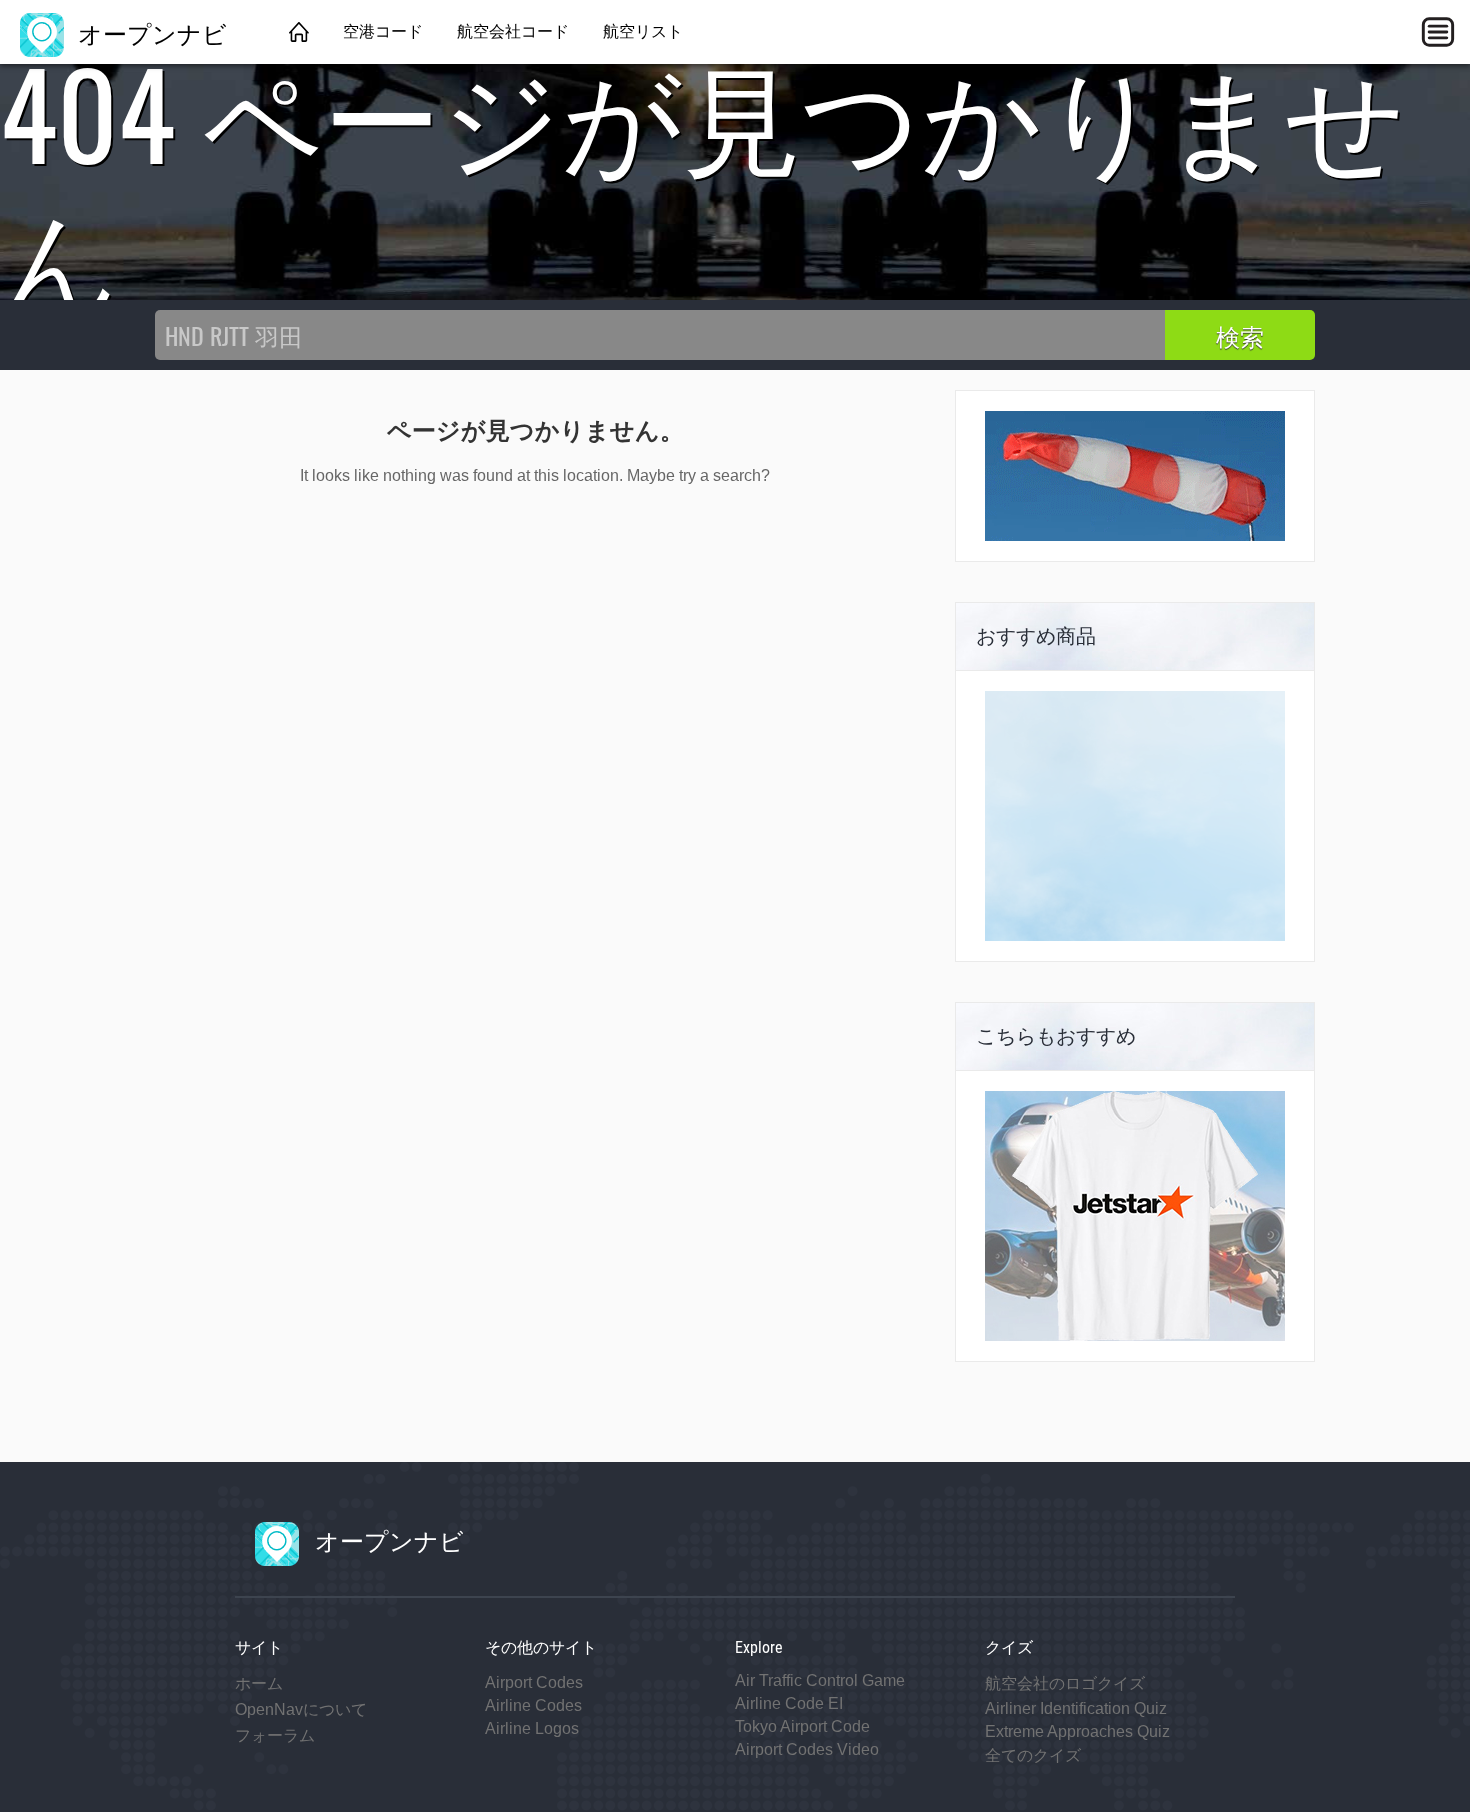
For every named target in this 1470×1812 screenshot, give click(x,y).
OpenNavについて (301, 1709)
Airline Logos (532, 1728)
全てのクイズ (1033, 1755)
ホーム (259, 1683)
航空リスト (643, 31)
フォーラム (275, 1735)
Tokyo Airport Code (802, 1726)
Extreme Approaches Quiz (1077, 1731)
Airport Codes (534, 1682)
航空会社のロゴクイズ (1065, 1683)
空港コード (383, 31)
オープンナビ (149, 32)
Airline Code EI (789, 1703)
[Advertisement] (1135, 816)
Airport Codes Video (807, 1749)
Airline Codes (533, 1705)
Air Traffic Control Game (820, 1680)
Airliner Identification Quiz (1076, 1708)
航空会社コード (513, 31)
